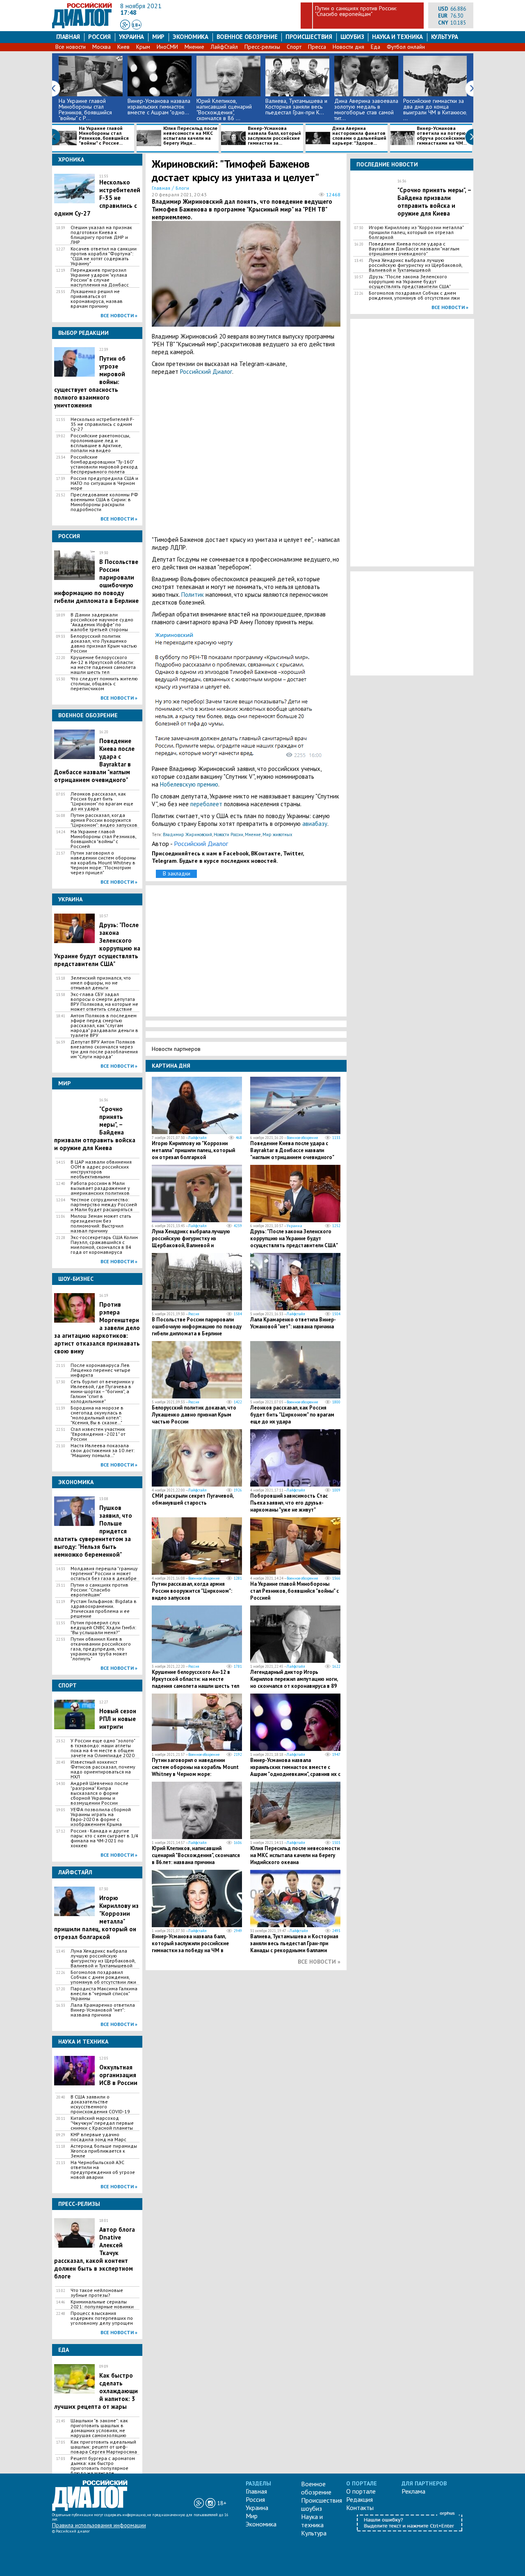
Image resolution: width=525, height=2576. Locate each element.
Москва (102, 47)
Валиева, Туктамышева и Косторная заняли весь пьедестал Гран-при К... (296, 107)
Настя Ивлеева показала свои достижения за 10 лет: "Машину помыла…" (103, 1451)
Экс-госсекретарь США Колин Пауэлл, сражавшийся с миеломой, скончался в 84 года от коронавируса (104, 1245)
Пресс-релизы (262, 47)
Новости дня (348, 47)
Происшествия (309, 37)
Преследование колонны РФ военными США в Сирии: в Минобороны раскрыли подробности (104, 502)
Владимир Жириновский (187, 834)
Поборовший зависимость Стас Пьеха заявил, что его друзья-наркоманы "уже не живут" (289, 1503)
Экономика (191, 37)
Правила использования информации (99, 2525)
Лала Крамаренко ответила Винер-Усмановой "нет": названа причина (103, 2010)
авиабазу (315, 824)
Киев (123, 47)
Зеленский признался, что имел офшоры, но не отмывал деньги (101, 983)
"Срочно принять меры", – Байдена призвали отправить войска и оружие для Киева (434, 202)
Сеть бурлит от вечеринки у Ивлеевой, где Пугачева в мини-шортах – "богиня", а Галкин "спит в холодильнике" (102, 1391)
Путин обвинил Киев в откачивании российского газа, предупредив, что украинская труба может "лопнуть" (101, 1649)
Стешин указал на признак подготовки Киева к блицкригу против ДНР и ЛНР (101, 235)
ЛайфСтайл (224, 47)
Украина (131, 37)
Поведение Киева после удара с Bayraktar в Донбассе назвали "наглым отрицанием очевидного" (292, 1150)
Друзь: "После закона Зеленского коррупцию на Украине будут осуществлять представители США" (294, 1238)
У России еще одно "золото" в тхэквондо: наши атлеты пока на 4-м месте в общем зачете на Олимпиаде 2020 (103, 1748)
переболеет (206, 804)
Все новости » (119, 315)
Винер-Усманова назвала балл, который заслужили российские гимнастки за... (274, 136)
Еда (375, 47)
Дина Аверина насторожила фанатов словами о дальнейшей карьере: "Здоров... (359, 136)
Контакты (360, 2508)
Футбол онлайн (406, 47)
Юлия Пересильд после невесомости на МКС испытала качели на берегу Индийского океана (295, 1855)
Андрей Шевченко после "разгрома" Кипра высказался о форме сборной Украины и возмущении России (99, 1793)
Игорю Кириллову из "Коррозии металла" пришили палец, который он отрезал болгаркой (193, 1150)
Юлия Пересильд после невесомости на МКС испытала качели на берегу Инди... (190, 136)
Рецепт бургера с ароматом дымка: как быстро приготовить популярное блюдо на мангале (103, 2466)
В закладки (177, 873)
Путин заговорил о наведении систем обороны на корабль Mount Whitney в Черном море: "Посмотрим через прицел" (103, 863)
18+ (136, 25)
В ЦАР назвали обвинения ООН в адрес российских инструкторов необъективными (101, 1169)
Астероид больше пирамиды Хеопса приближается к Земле (104, 2151)
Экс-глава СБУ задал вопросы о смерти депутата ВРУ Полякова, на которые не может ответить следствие (104, 1002)
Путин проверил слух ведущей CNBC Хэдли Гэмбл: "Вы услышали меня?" (103, 1628)
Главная (68, 37)
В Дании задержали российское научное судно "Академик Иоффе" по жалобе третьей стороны (102, 622)
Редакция (360, 2499)
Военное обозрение (247, 37)
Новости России (228, 834)
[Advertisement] (246, 456)
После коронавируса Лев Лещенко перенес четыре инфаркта (100, 1370)
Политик (193, 595)
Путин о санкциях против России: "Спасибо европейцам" (356, 11)
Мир (158, 37)
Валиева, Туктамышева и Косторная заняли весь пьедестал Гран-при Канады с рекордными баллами (294, 1943)
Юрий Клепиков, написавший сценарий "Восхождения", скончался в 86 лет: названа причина (196, 1855)
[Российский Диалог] (82, 26)
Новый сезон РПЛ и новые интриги (118, 1719)
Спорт (294, 47)
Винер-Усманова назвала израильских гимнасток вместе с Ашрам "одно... (159, 107)
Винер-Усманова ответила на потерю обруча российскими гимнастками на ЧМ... (442, 136)
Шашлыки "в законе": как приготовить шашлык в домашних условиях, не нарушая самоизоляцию (99, 2428)
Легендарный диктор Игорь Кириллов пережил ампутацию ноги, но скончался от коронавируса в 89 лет (294, 1682)
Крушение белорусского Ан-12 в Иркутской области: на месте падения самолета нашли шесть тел (103, 665)
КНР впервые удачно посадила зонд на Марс (98, 2137)
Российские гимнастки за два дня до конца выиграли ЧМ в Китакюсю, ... (435, 109)
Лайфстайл (197, 1138)
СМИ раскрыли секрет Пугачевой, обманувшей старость (193, 1499)
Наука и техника (397, 37)
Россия (99, 37)
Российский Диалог (206, 372)
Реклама (413, 2491)
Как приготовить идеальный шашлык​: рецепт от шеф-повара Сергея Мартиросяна (104, 2447)
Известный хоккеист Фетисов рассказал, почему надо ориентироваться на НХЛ (103, 1769)
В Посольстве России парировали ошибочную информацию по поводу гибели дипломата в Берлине (197, 1327)
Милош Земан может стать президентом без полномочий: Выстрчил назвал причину (101, 1223)
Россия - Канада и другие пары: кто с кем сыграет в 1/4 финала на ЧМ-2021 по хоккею (104, 1838)
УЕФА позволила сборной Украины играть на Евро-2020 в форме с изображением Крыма (101, 1817)
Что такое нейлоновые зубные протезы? (97, 2293)
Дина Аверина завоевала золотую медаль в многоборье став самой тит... (366, 109)
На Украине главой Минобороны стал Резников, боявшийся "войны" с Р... (85, 109)
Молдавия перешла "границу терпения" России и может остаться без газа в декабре (104, 1573)
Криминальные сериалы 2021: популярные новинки (102, 2304)
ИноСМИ (167, 47)
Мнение (194, 47)
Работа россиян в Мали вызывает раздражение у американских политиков (100, 1188)
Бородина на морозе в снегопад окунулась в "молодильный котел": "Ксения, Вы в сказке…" (97, 1415)
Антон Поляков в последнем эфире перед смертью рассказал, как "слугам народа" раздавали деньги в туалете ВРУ (104, 1025)
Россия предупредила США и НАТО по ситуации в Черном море (104, 483)
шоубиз (352, 37)
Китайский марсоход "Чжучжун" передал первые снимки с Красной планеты (102, 2123)
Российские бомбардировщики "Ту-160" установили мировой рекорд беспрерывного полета (104, 464)
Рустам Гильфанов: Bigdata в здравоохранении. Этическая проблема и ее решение (104, 1609)
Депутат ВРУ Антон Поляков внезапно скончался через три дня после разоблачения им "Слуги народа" (104, 1049)
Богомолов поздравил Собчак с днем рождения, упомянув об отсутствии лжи (103, 1977)
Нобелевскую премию (189, 784)
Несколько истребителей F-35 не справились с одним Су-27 (102, 424)
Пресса (317, 47)
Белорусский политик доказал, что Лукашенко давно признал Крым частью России (104, 643)
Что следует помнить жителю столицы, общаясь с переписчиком (104, 684)
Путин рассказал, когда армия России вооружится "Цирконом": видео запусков (104, 820)
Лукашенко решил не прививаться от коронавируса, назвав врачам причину (97, 299)
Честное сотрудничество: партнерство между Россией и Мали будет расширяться (104, 1205)
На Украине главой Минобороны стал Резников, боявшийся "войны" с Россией (103, 839)
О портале (361, 2491)
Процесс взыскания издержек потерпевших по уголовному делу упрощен (102, 2318)
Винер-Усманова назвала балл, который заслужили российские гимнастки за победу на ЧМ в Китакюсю (190, 1947)
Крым (143, 47)
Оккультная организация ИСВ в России (118, 2075)
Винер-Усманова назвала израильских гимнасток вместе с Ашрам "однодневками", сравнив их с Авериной (295, 1771)
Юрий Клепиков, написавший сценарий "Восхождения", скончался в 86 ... (224, 109)
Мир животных (277, 834)
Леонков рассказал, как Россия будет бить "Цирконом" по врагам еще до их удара (102, 801)
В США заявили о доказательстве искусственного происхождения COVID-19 (100, 2104)
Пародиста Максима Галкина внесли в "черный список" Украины (104, 1994)
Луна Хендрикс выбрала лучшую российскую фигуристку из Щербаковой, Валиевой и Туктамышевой (103, 1958)
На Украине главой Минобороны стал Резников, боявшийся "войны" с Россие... (104, 136)
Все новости (71, 47)
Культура (445, 37)
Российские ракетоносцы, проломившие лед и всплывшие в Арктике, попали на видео (100, 443)
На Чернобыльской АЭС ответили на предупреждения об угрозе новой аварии (103, 2170)
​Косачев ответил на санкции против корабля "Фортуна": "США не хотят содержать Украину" (104, 256)
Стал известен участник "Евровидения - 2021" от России (98, 1434)
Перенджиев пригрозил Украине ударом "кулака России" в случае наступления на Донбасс (100, 277)
